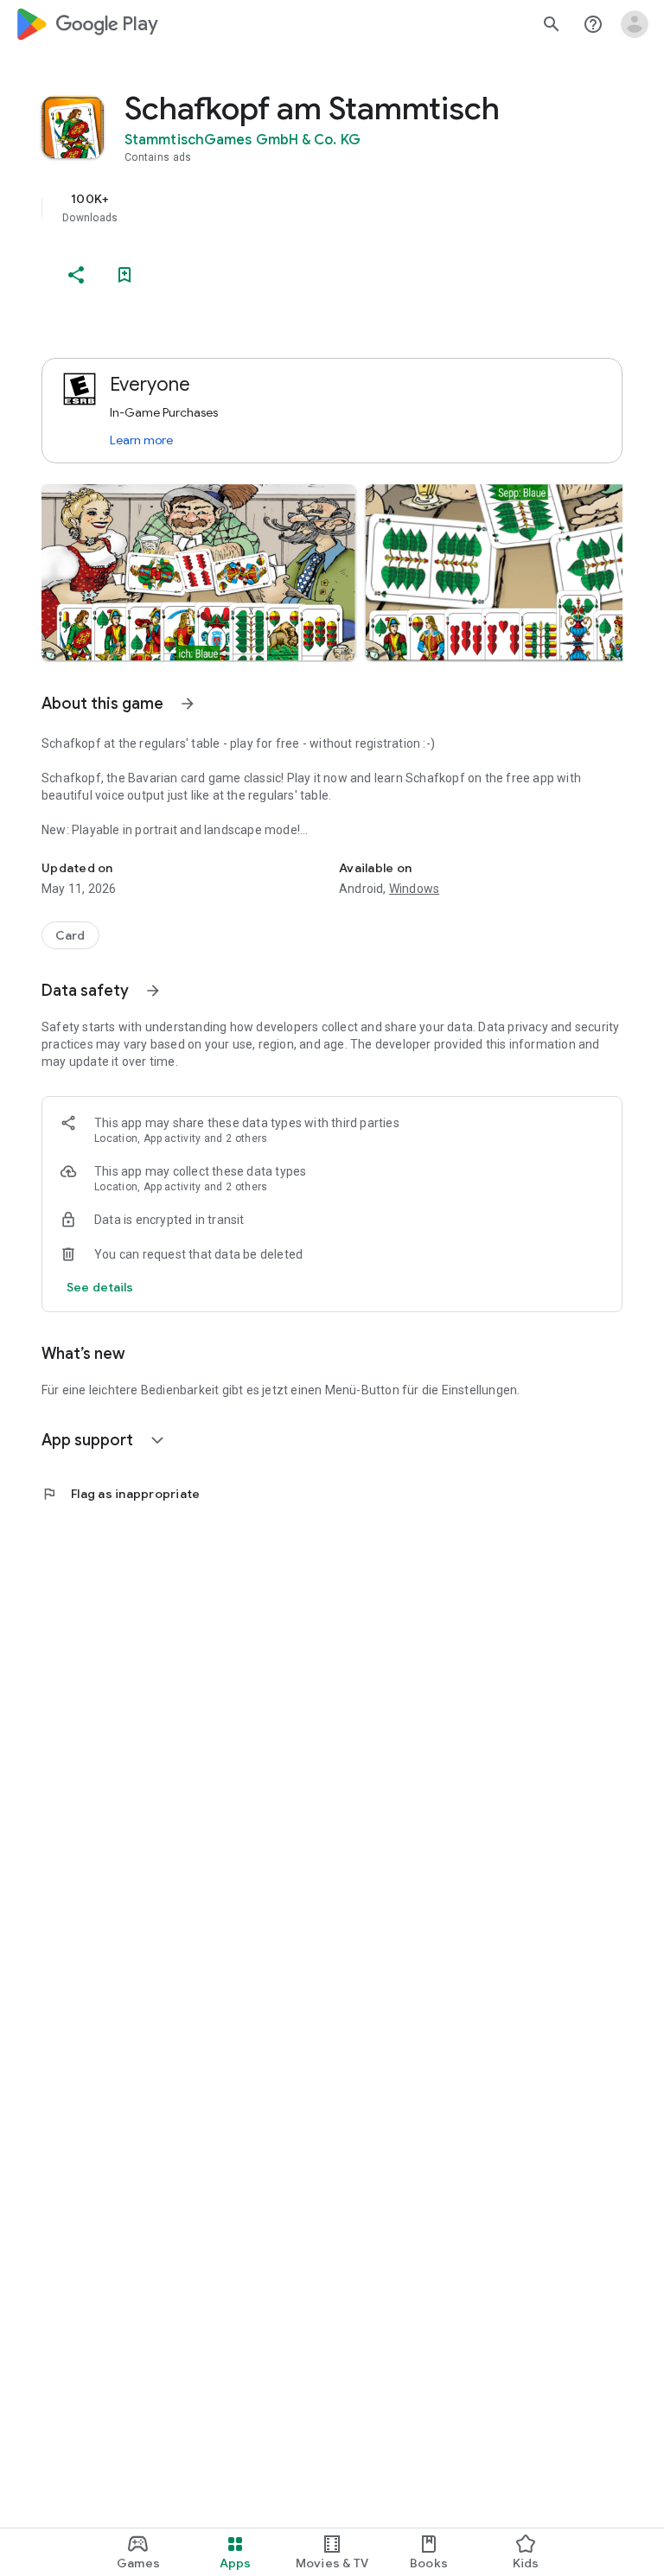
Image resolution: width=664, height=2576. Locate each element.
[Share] (76, 275)
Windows (414, 889)
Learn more (141, 440)
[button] (198, 572)
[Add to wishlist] (124, 275)
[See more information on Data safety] (153, 991)
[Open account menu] (635, 24)
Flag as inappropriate (121, 1494)
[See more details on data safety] (100, 1287)
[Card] (70, 935)
